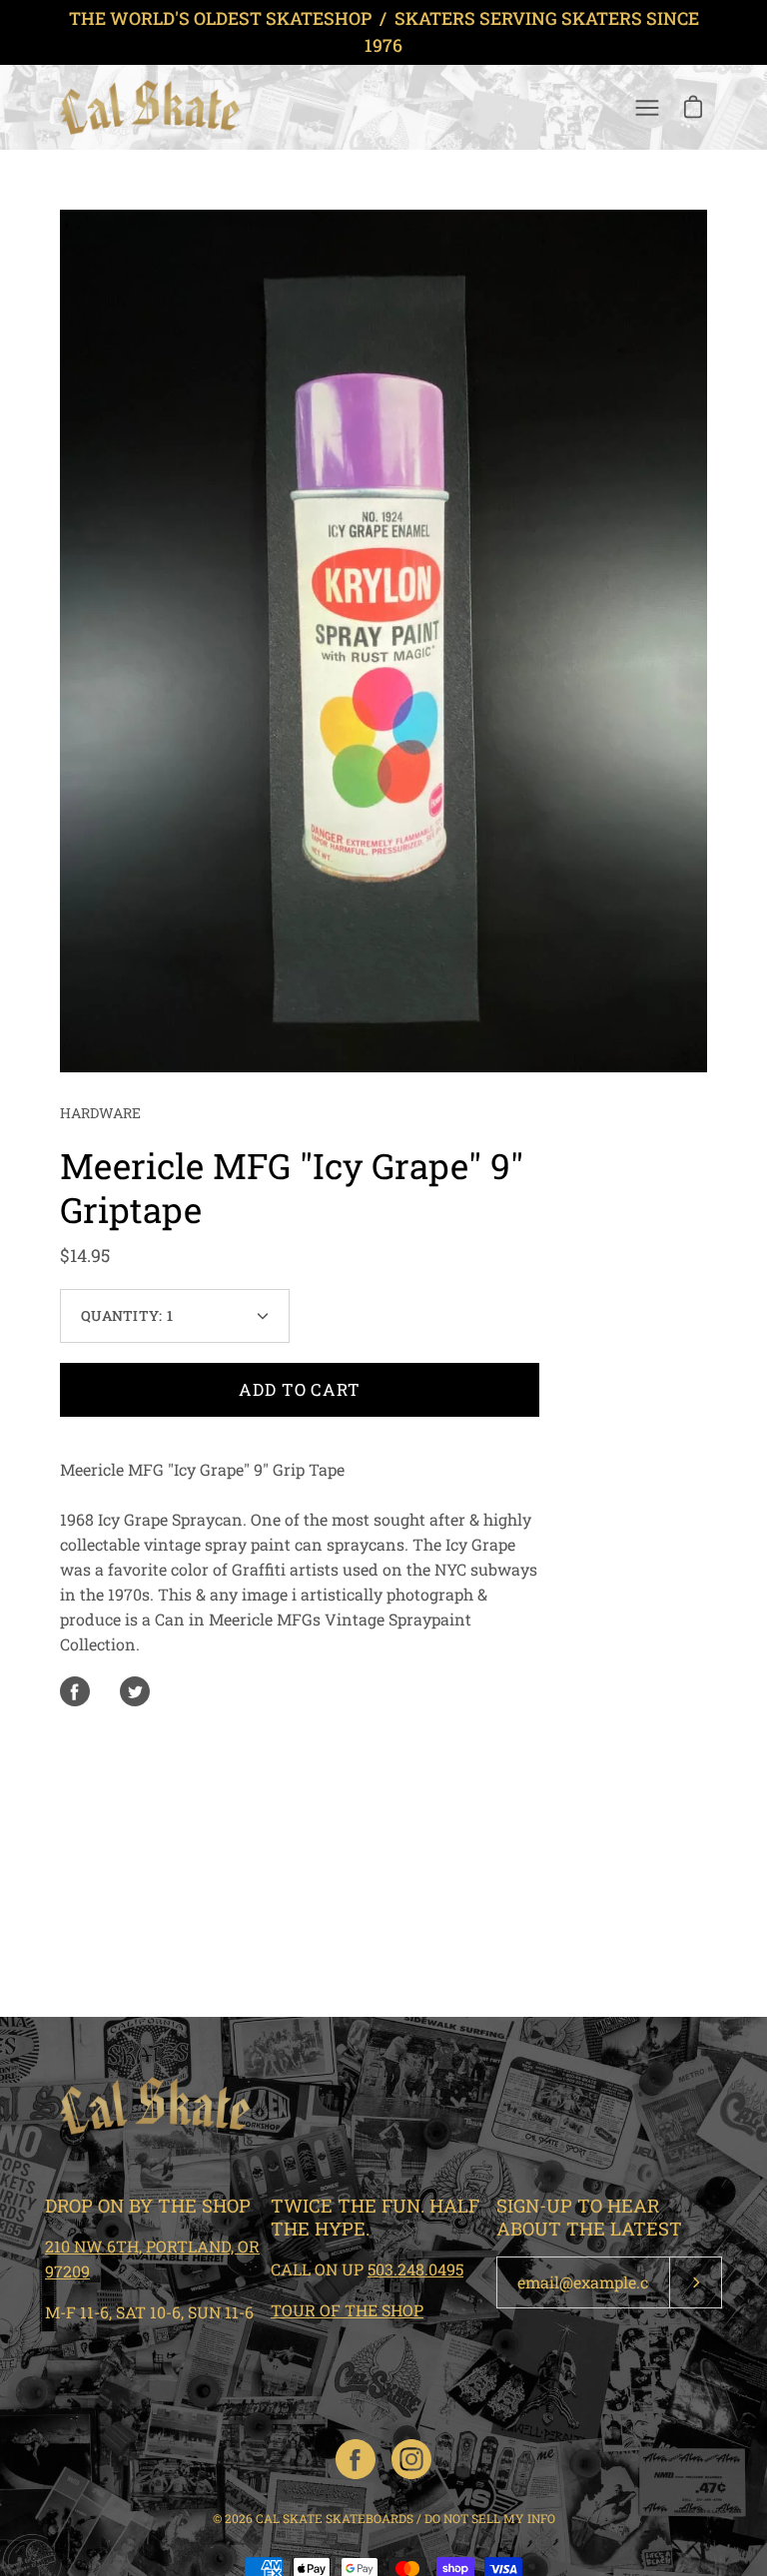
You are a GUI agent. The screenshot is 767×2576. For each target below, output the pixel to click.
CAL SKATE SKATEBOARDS (335, 2518)
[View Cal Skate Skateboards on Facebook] (356, 2459)
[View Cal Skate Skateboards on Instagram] (411, 2459)
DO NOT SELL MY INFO (490, 2518)
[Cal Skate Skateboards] (150, 107)
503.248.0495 (415, 2269)
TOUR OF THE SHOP (347, 2310)
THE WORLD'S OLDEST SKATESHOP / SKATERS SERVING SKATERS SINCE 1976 (384, 32)
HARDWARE (100, 1113)
